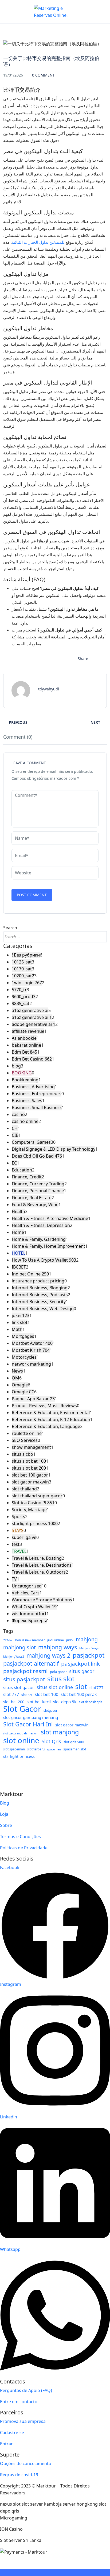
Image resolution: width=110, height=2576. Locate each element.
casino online (25, 1121)
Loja (4, 1814)
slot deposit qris (91, 1702)
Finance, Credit (27, 1177)
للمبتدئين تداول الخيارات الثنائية (38, 242)
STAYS (18, 1530)
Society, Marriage (29, 1510)
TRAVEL (19, 1551)
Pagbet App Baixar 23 (33, 1399)
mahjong (87, 1639)
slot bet (27, 1695)
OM (15, 1378)
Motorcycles (24, 1357)
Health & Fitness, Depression (41, 1225)
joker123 (21, 1315)
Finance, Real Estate (32, 1198)
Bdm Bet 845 (24, 1052)
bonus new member (30, 1640)
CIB (15, 1135)
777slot (8, 1640)
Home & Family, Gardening (39, 1239)
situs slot (61, 1679)
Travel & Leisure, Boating (37, 1558)
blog (16, 1066)
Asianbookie (24, 1038)
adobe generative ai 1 (34, 1024)
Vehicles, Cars (26, 1593)
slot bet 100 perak (79, 1694)
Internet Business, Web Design (43, 1309)
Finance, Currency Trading (38, 1184)
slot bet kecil (39, 1702)
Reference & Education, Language (46, 1426)
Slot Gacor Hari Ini (28, 1724)
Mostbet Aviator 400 (32, 1343)
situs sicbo (22, 1454)
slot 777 (11, 1694)
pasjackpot (89, 1655)
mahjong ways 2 (48, 1655)
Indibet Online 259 (30, 1274)
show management (31, 1447)
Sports (18, 1517)
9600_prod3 (24, 997)
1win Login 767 (27, 983)
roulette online (27, 1433)
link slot (20, 1322)
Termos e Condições (20, 1837)
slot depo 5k (65, 1702)
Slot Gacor (22, 1709)
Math (17, 1329)
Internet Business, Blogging (40, 1288)
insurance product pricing (38, 1281)
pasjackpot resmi (25, 1671)
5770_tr (19, 990)
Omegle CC (23, 1392)
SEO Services (25, 1440)
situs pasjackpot (24, 1679)
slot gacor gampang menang (31, 1717)
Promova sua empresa (23, 2421)
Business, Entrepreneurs (37, 1094)
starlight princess (19, 1756)
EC (14, 1163)
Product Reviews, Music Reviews (44, 1406)
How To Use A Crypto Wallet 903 (44, 1260)
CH (15, 1128)
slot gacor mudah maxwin (21, 1733)
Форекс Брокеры (29, 1621)
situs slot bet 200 (29, 1468)
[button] (94, 9)
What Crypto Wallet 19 (34, 1607)
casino (18, 1114)
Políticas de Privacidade (24, 1848)
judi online (56, 1640)
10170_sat (22, 969)
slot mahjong (60, 1732)
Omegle (20, 1385)
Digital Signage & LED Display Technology (54, 1149)
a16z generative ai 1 (32, 1017)
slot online (21, 1740)
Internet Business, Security (39, 1302)
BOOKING (22, 1073)
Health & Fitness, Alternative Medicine (50, 1218)
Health (18, 1211)
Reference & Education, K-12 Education (51, 1419)
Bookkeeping (25, 1080)
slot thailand (24, 1489)
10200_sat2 (23, 976)
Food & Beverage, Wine (35, 1205)
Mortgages (23, 1336)
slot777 (97, 1687)
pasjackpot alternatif (31, 1663)
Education (22, 1170)
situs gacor (82, 1671)
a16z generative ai (30, 1010)
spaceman (54, 1749)
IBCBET (19, 1267)
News (17, 1371)
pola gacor (58, 1672)
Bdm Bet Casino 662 (32, 1059)
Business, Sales (27, 1101)
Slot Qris (51, 1741)
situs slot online (55, 1687)
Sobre (6, 1825)
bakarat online (26, 1045)
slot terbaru (36, 1749)
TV (14, 1579)
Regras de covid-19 (19, 2475)
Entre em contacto (19, 2402)
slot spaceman (14, 1749)
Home (18, 1232)
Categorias (18, 946)
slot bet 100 (46, 1694)
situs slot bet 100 (29, 1461)
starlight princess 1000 (35, 1523)
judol (70, 1640)
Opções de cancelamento (26, 2463)
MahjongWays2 (14, 1657)
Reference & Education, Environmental (51, 1413)
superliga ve (24, 1537)
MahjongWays (89, 1648)
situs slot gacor (19, 1687)
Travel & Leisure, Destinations (42, 1565)
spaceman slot (75, 1749)
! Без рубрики (26, 955)
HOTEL (19, 1253)
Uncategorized (27, 1586)
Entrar (6, 2444)
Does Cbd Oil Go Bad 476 (37, 1156)
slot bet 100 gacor (30, 1475)
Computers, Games (31, 1142)
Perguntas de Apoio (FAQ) (26, 2390)
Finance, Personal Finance (38, 1191)
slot (81, 1687)
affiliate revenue (28, 1031)
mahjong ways (58, 1647)
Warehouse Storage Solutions (42, 1600)
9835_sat (21, 1003)
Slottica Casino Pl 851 (33, 1503)
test (16, 1544)
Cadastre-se (12, 2433)
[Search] (101, 937)
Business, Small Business (37, 1107)
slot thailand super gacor (37, 1496)
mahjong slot (19, 1647)
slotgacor (50, 1710)
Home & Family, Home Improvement (48, 1246)
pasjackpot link (80, 1663)
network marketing (31, 1364)
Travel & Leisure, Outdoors (39, 1572)
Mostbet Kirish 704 (31, 1350)
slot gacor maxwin (30, 1482)
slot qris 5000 (74, 1742)
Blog (5, 1803)
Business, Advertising (33, 1087)
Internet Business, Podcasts (40, 1295)
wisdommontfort (29, 1614)
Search (10, 928)
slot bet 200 (14, 1702)
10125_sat (22, 962)
